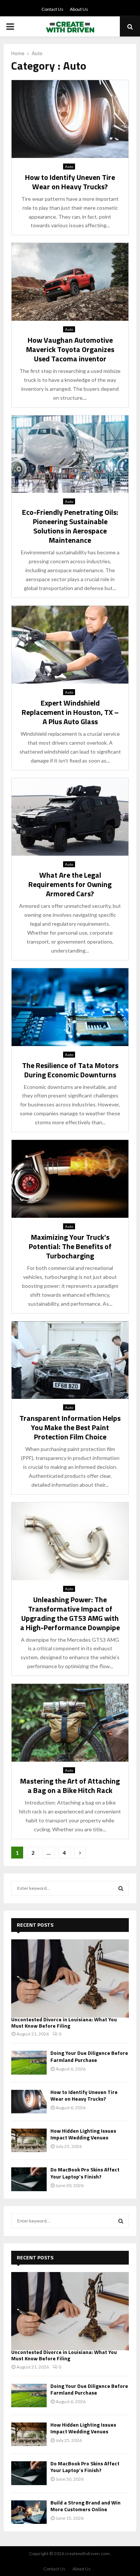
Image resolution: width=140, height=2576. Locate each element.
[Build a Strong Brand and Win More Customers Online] (29, 2512)
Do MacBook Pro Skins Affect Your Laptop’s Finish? (85, 2173)
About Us (79, 9)
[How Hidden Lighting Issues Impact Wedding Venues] (29, 2140)
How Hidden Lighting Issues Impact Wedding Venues (83, 2134)
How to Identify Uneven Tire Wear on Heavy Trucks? (70, 182)
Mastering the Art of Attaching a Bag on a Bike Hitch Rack (70, 1786)
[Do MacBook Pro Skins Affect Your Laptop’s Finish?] (29, 2179)
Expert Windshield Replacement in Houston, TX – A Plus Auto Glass (70, 712)
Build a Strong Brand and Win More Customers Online (85, 2506)
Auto (69, 167)
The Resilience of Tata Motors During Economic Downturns (70, 1070)
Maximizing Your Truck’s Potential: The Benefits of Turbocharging (70, 1246)
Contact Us (52, 9)
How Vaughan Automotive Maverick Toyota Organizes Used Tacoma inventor (70, 349)
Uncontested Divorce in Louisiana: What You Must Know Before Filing (64, 2022)
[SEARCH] (121, 1888)
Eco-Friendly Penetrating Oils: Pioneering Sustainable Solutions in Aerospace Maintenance (70, 526)
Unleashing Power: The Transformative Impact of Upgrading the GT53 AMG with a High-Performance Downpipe (70, 1613)
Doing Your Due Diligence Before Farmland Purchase (89, 2056)
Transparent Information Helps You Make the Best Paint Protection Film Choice (70, 1427)
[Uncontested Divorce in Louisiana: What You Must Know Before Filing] (70, 1978)
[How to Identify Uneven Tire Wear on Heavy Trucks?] (29, 2102)
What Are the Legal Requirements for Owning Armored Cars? (70, 884)
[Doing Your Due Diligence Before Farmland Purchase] (29, 2062)
